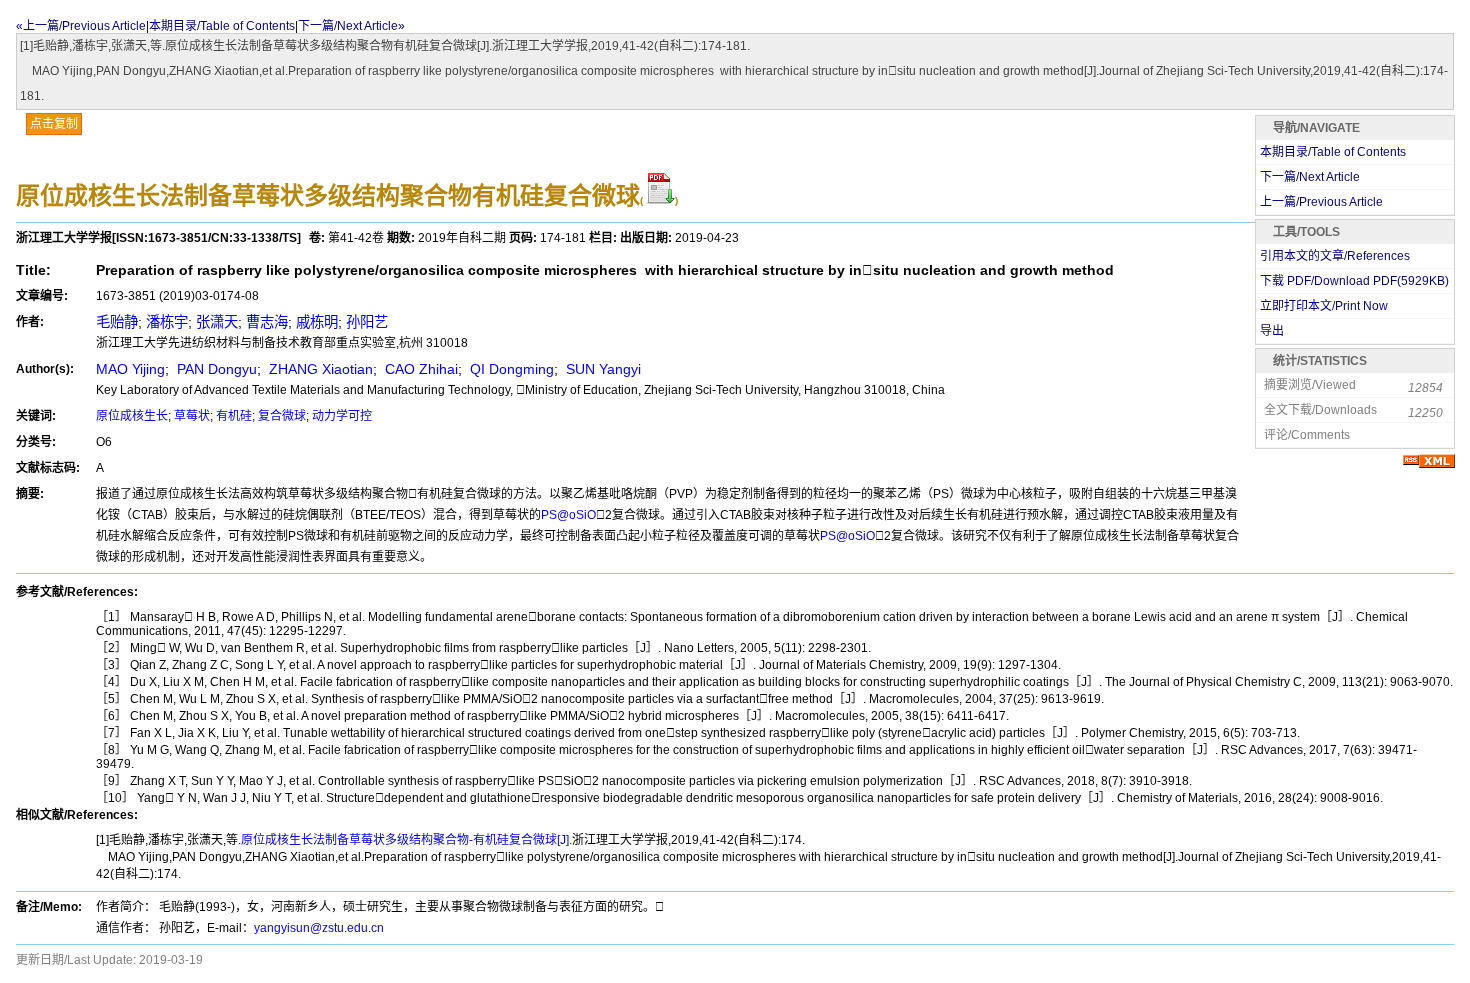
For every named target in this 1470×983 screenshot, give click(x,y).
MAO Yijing (130, 369)
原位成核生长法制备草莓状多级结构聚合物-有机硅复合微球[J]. (406, 840)
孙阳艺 (367, 322)
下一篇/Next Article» (351, 26)
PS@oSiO (568, 515)
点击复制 (54, 124)
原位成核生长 (132, 416)
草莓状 (192, 416)
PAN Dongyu (215, 369)
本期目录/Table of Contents (222, 26)
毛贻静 (117, 322)
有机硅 (234, 416)
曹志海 (267, 322)
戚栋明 (317, 322)
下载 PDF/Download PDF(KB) (1354, 281)
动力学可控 (342, 416)
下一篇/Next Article (1310, 177)
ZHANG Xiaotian (319, 369)
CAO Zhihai (419, 369)
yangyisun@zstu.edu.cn (319, 928)
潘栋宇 (167, 322)
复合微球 (282, 416)
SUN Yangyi (601, 369)
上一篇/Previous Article (1321, 202)
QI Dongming (510, 369)
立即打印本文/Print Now (1324, 306)
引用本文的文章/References (1335, 256)
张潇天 (217, 322)
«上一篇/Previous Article (81, 26)
